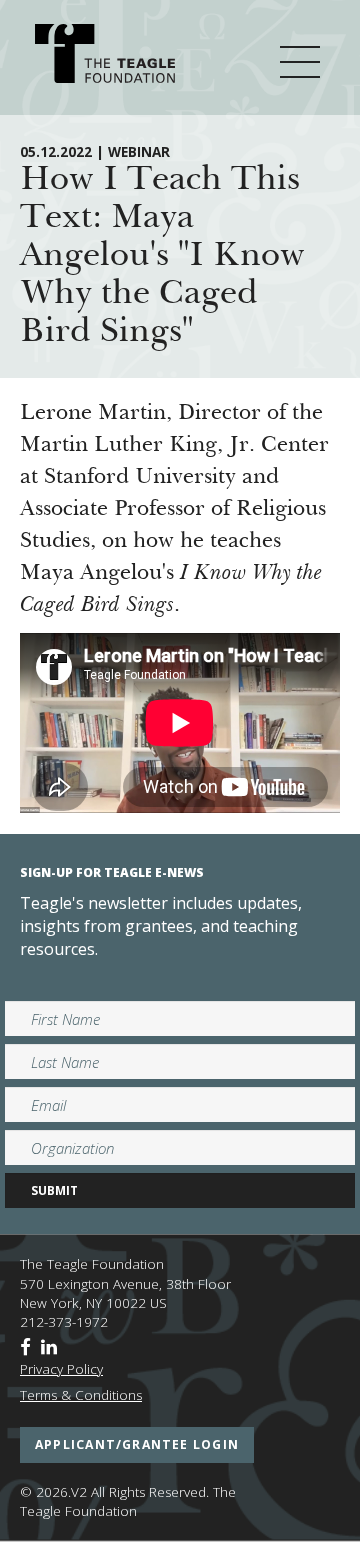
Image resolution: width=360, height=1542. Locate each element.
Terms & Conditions (81, 1395)
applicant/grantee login (137, 1444)
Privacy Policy (61, 1369)
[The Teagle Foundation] (105, 56)
